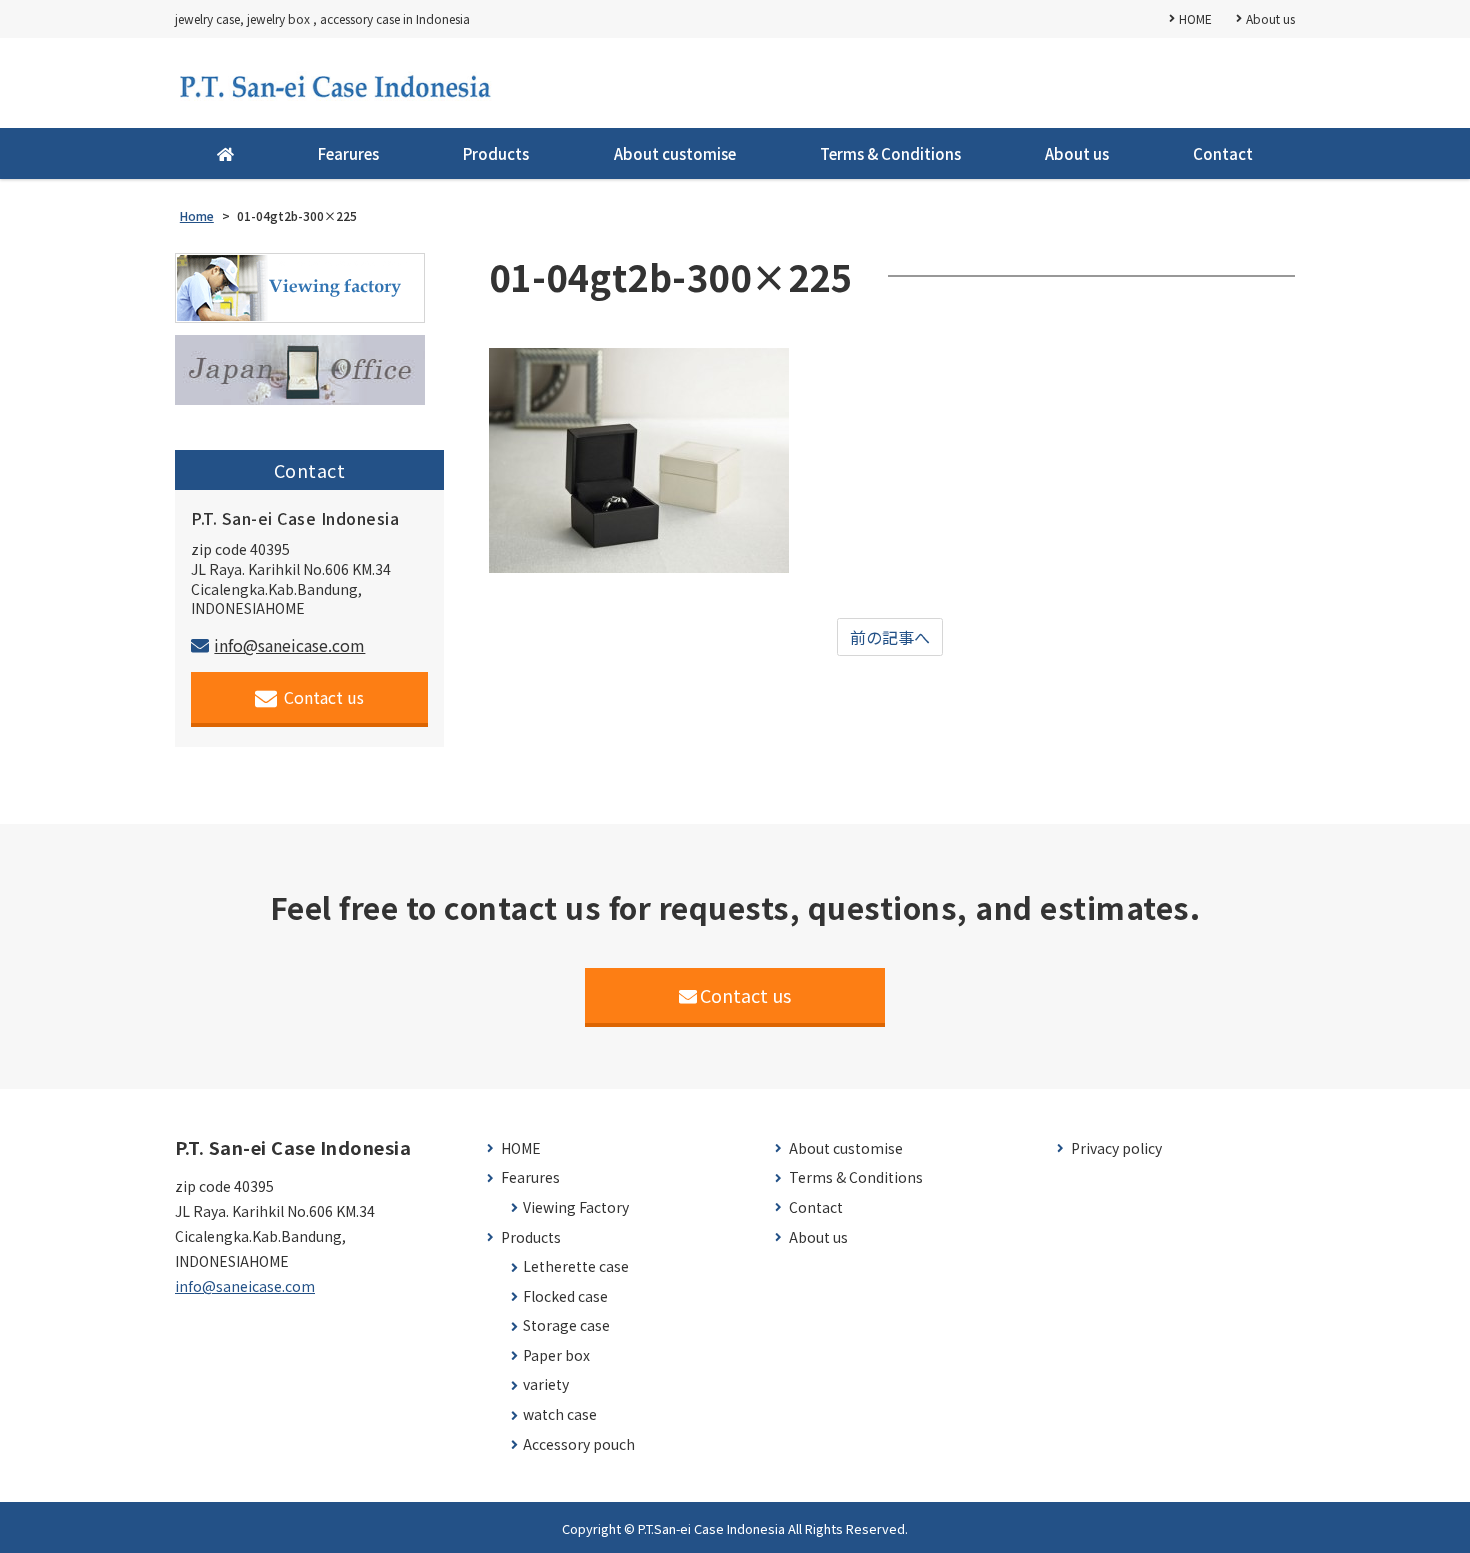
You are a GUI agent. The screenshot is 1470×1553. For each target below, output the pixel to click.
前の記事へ (890, 637)
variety (546, 1384)
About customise (675, 153)
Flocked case (565, 1296)
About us (1270, 18)
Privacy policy (1116, 1148)
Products (496, 153)
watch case (560, 1414)
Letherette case (576, 1266)
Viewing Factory (576, 1207)
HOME (1195, 18)
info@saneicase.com (289, 645)
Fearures (348, 153)
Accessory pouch (579, 1444)
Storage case (566, 1325)
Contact (1223, 153)
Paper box (556, 1355)
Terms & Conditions (890, 153)
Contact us (324, 697)
